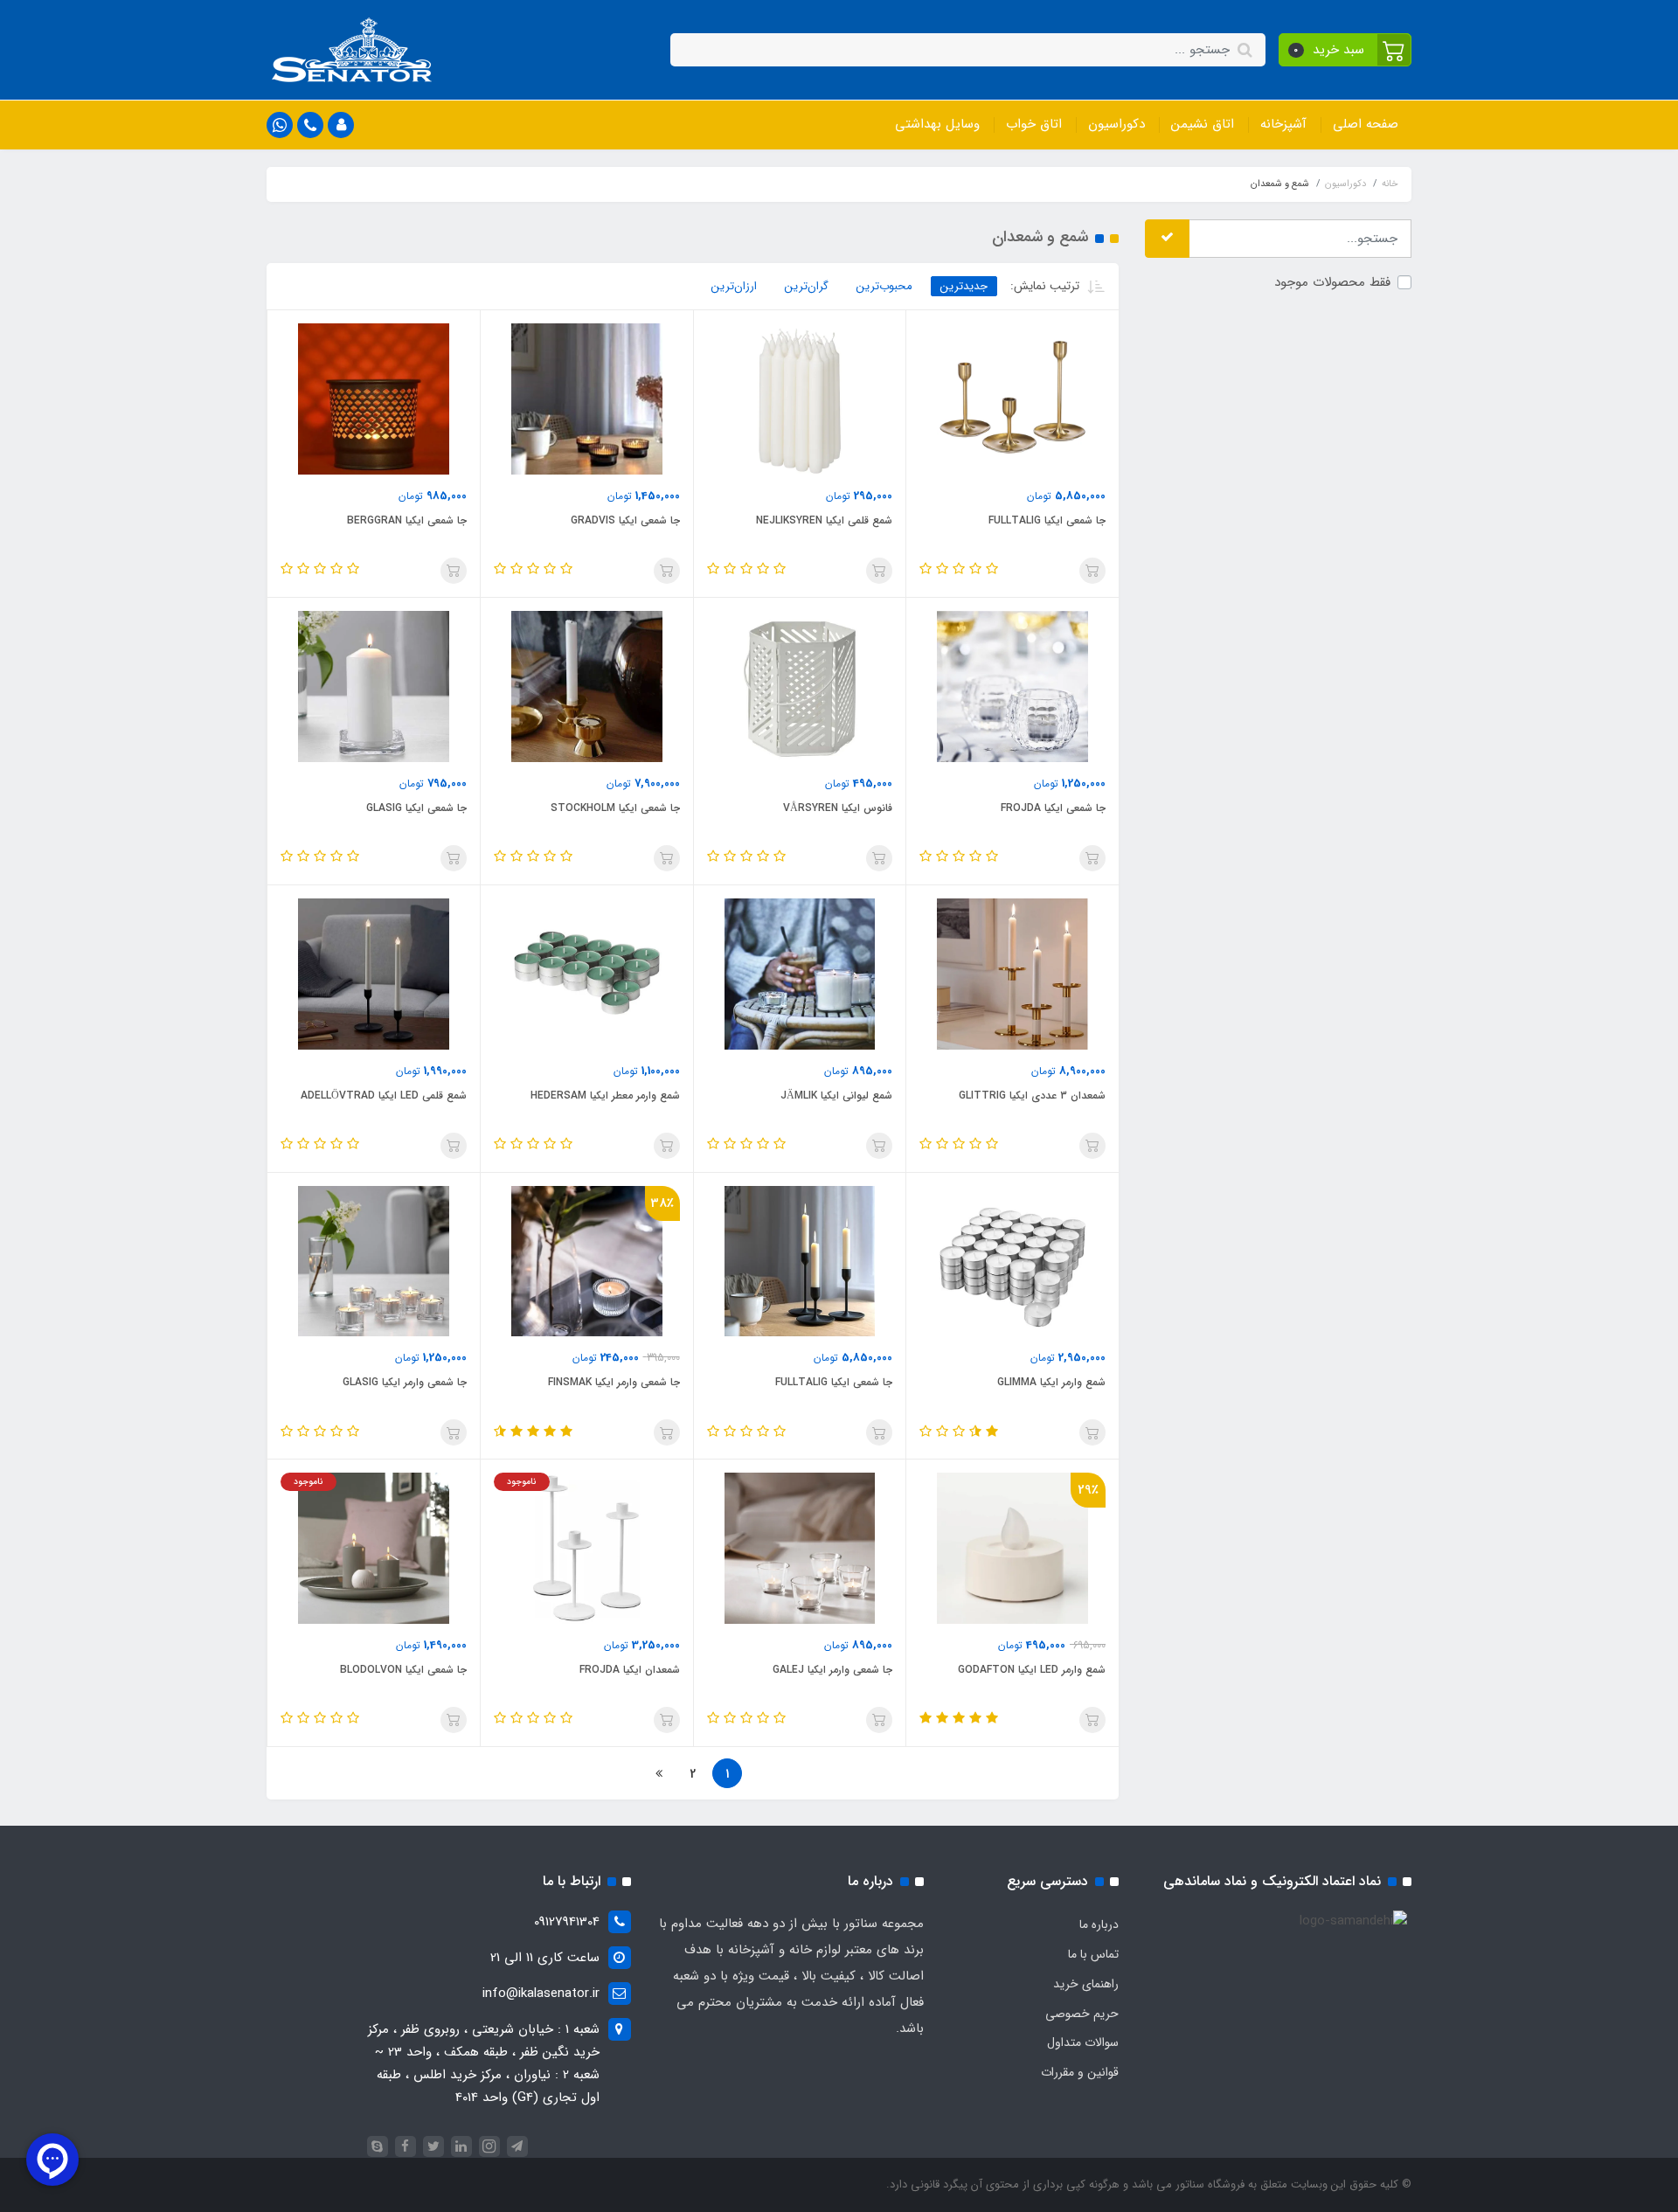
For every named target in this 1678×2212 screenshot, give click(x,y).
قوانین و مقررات (1080, 2072)
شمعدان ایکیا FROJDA (630, 1670)
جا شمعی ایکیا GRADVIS (625, 520)
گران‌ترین (807, 286)
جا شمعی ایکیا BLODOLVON (403, 1670)
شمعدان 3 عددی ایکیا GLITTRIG (1032, 1096)
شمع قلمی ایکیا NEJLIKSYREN (824, 520)
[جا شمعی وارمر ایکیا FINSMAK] (587, 1260)
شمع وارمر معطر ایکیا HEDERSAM (605, 1096)
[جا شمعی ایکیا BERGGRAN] (374, 399)
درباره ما (1099, 1924)
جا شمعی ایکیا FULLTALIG (1047, 520)
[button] (1345, 50)
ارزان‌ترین (734, 286)
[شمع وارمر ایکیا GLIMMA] (1012, 1260)
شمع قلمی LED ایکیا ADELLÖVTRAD (384, 1096)
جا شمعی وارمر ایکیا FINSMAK (614, 1382)
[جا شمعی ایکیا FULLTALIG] (1012, 399)
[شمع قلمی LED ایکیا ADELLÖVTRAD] (374, 974)
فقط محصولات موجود (1332, 281)
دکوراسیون (1116, 124)
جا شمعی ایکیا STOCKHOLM (615, 808)
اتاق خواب (1034, 124)
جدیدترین (964, 286)
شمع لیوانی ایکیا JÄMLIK (836, 1096)
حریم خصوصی (1082, 2014)
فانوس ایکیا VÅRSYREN (838, 808)
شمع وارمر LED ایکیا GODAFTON (1032, 1670)
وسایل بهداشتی (937, 124)
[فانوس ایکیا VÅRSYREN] (800, 686)
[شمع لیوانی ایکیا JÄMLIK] (800, 974)
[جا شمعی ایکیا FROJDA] (1012, 686)
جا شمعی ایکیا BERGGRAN (407, 520)
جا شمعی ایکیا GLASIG (416, 808)
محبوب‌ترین (884, 286)
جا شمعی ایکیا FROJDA (1053, 808)
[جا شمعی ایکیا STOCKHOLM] (587, 686)
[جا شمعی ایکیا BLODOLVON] (374, 1548)
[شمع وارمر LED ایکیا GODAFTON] (1012, 1548)
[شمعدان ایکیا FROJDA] (587, 1548)
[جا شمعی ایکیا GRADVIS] (587, 399)
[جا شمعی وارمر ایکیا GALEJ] (800, 1548)
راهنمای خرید (1086, 1984)
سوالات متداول (1083, 2042)
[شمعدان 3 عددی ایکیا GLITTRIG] (1012, 974)
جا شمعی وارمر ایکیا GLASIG (405, 1382)
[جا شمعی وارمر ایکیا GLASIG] (374, 1260)
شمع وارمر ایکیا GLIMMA (1051, 1382)
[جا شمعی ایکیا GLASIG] (374, 686)
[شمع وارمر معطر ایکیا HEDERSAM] (587, 974)
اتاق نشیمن (1203, 124)
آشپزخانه (1283, 124)
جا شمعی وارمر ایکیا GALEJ (832, 1670)
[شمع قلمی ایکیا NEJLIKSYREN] (800, 399)
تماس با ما (1093, 1954)
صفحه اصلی (1366, 124)
